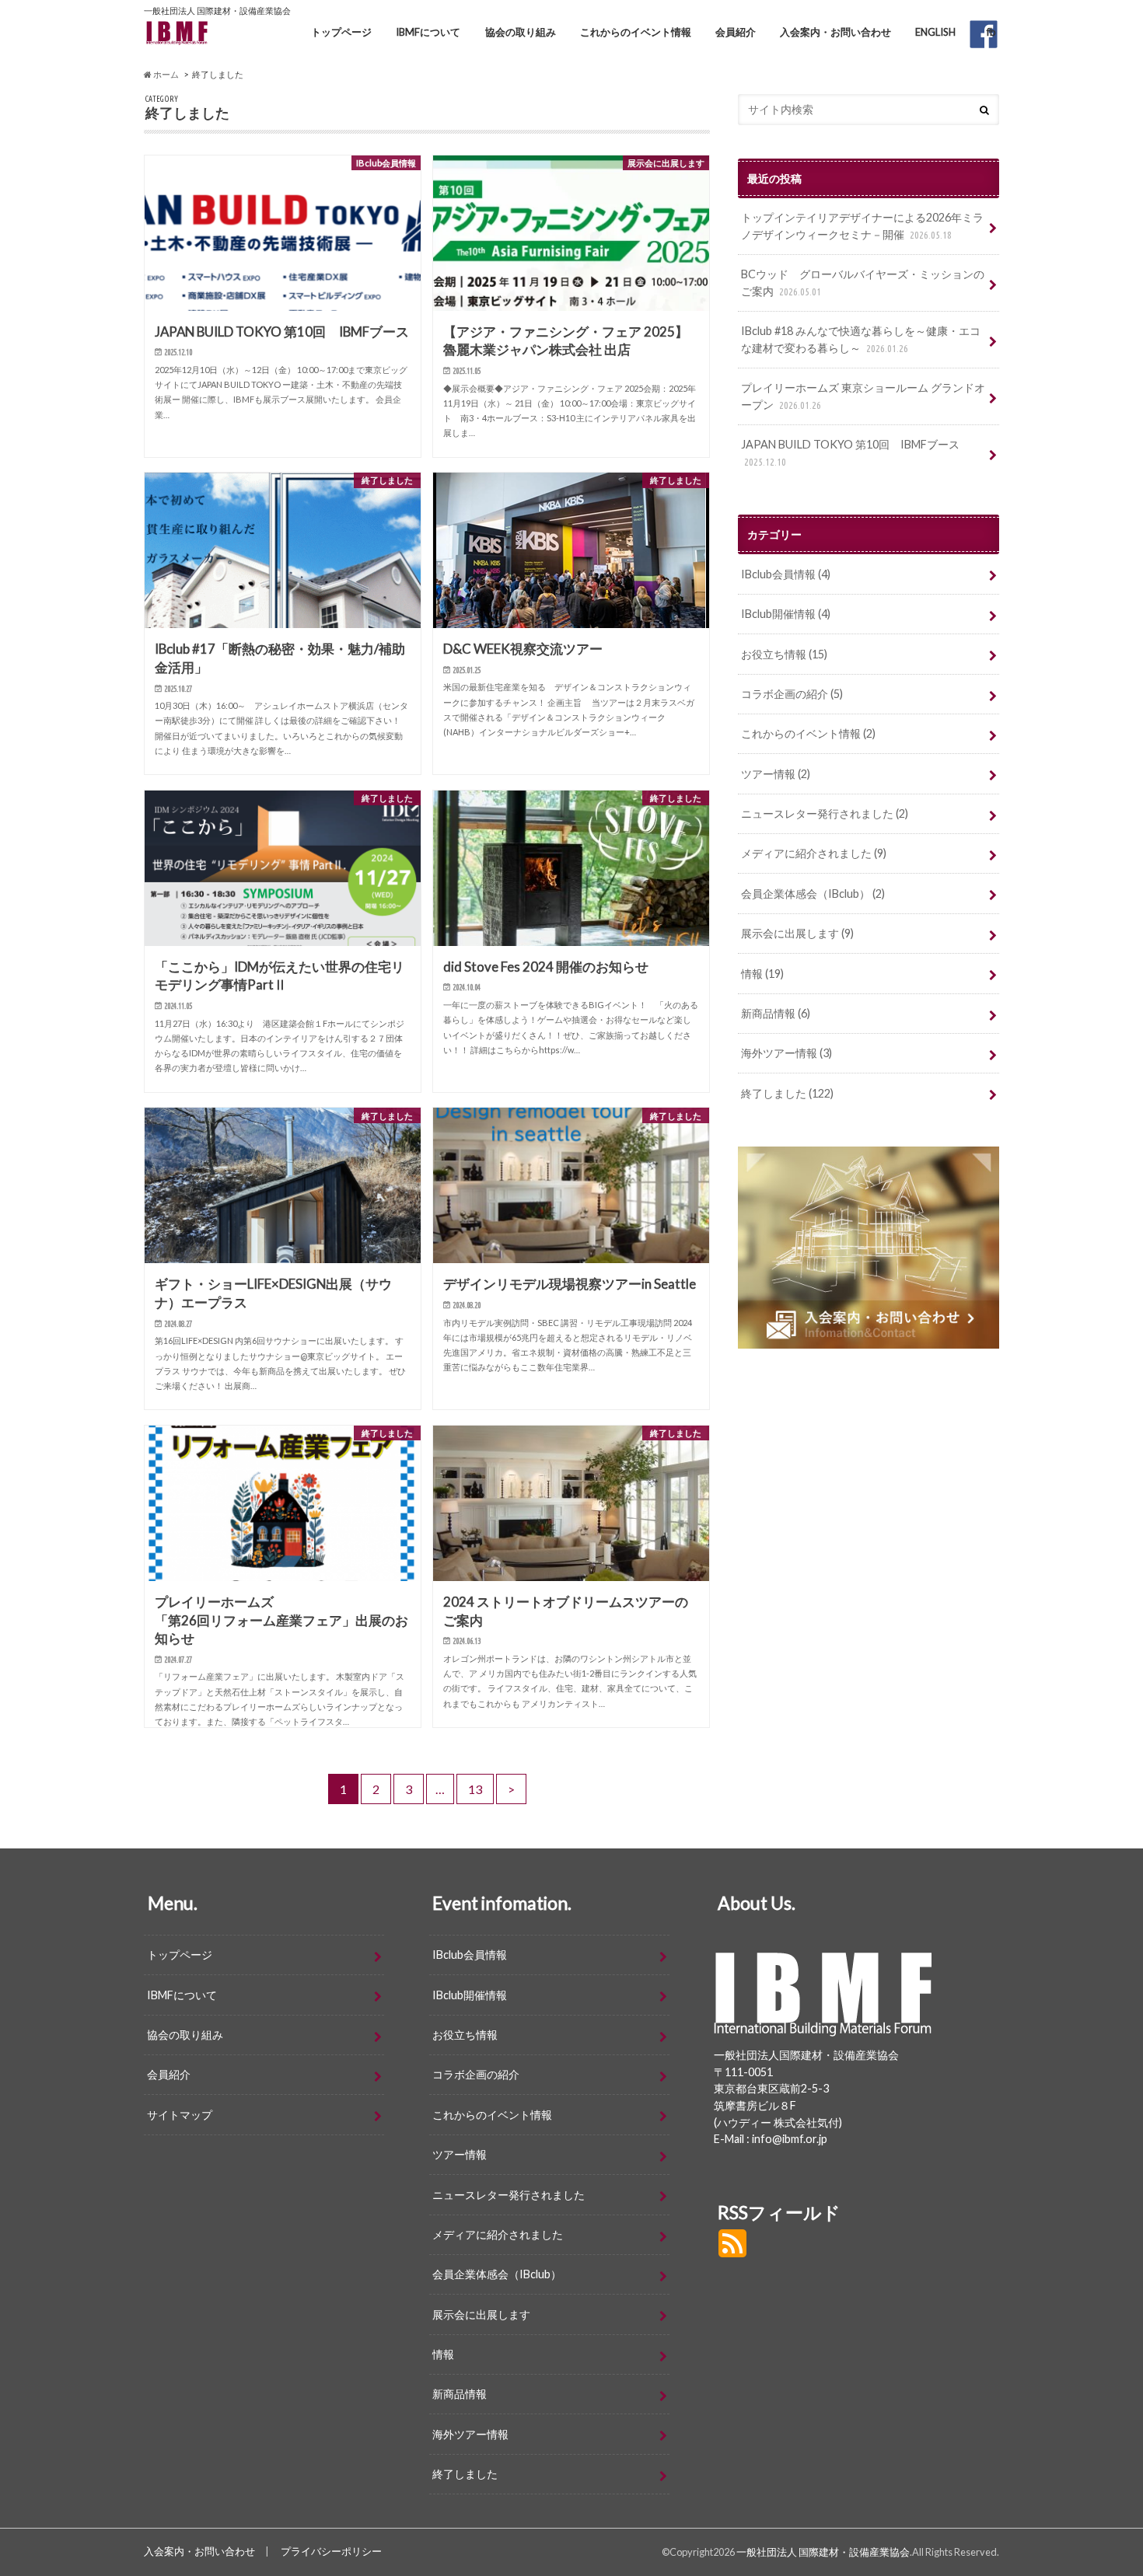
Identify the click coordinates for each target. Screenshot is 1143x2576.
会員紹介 (736, 32)
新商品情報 (776, 1013)
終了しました (787, 1093)
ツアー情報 (776, 774)
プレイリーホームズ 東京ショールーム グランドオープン (863, 396)
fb (991, 32)
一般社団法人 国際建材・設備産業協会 (823, 2552)
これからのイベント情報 (636, 32)
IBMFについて (428, 32)
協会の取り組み (521, 32)
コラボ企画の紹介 (792, 694)
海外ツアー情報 (786, 1053)
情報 (762, 974)
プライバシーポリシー (331, 2551)
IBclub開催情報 (786, 614)
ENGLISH (935, 32)
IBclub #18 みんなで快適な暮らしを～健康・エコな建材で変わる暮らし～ (861, 339)
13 (475, 1789)
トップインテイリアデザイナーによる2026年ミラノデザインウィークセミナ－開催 (862, 226)
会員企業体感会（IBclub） (813, 894)
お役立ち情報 (784, 654)
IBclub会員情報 (786, 574)
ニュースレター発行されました (825, 813)
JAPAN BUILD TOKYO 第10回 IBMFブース (850, 452)
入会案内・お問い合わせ (835, 32)
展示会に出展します (797, 933)
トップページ (341, 32)
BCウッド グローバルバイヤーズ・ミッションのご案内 (863, 283)
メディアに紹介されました (814, 853)
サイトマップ (180, 2115)
